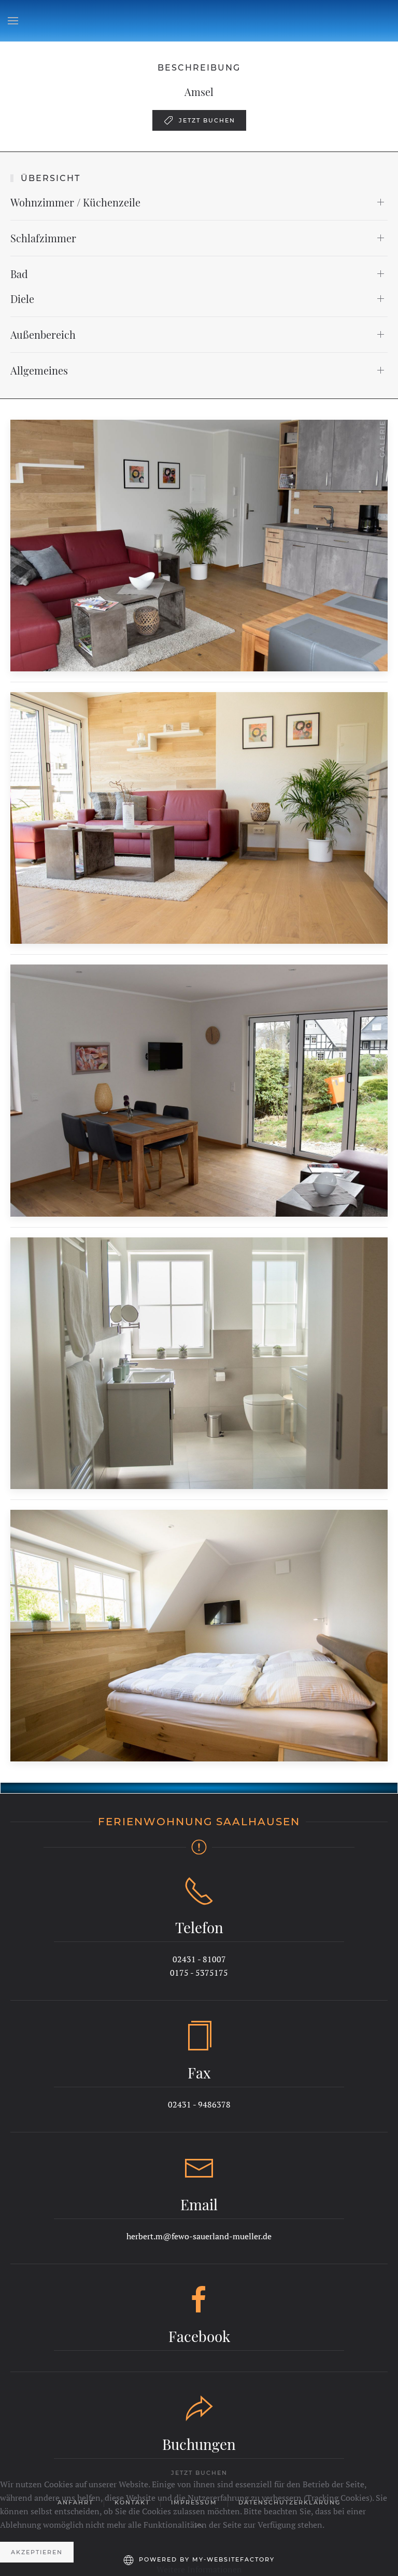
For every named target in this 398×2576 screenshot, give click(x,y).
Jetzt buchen (207, 120)
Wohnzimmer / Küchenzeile (75, 202)
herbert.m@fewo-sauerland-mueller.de (199, 2236)
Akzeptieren (37, 2552)
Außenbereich (43, 334)
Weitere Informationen (199, 2569)
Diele (22, 299)
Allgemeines (39, 370)
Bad (19, 274)
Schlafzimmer (43, 238)
